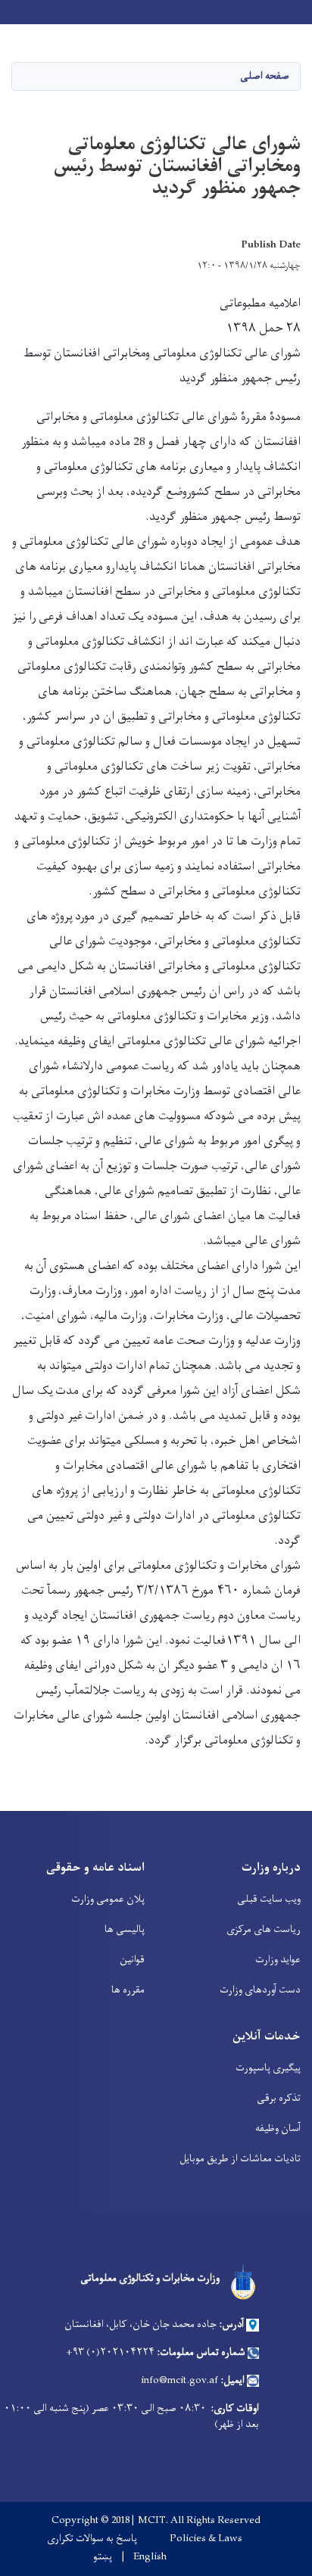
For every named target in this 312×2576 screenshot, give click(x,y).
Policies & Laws (206, 2539)
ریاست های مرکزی (264, 1929)
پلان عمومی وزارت (108, 1899)
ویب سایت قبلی (269, 1899)
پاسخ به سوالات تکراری (92, 2539)
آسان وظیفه (278, 2128)
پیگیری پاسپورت (268, 2068)
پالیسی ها (125, 1929)
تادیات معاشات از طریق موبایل (240, 2159)
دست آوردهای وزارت (260, 1990)
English (150, 2557)
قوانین (132, 1960)
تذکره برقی (279, 2098)
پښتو (103, 2557)
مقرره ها (128, 1990)
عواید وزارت (278, 1960)
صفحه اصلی (265, 76)
